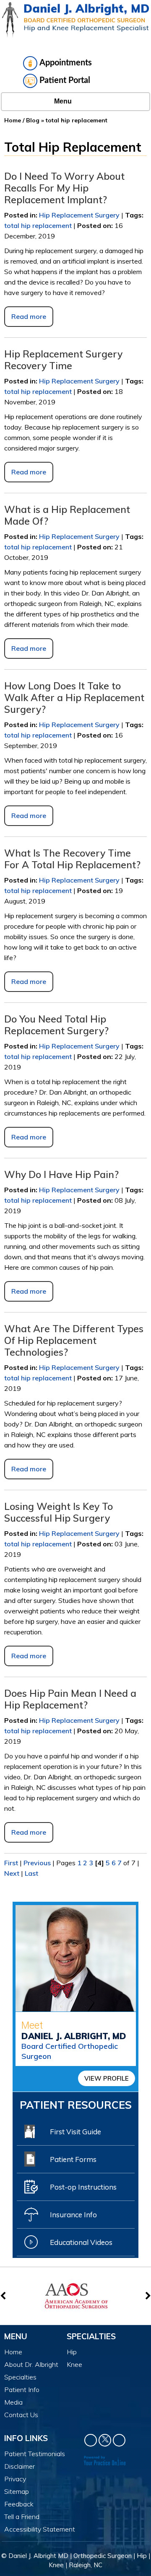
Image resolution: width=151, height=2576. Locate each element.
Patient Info (22, 2390)
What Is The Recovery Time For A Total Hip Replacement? (72, 859)
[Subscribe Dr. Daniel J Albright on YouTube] (119, 2440)
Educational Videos (81, 2242)
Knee (74, 2364)
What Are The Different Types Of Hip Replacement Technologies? (74, 1340)
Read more (29, 316)
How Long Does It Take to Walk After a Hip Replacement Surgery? (74, 698)
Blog (33, 120)
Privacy (15, 2479)
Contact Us (21, 2415)
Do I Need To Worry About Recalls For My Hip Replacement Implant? (64, 188)
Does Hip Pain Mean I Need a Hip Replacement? (70, 1699)
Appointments (66, 63)
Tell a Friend (22, 2516)
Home (13, 120)
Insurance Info (73, 2215)
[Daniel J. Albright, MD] (75, 20)
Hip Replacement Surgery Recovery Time (63, 360)
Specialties (20, 2377)
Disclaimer (20, 2466)
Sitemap (17, 2491)
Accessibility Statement (40, 2529)
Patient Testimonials (35, 2454)
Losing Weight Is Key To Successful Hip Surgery (59, 1512)
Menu (63, 101)
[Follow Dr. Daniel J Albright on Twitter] (105, 2440)
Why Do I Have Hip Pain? (61, 1174)
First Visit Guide (75, 2132)
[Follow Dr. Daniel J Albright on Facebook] (91, 2440)
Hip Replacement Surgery (79, 215)
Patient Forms (73, 2159)
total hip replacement (38, 225)
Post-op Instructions (83, 2187)
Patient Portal (65, 80)
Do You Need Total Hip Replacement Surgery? (56, 1025)
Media (13, 2402)
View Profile (107, 2078)
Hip (72, 2352)
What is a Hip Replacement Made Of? (67, 515)
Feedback (19, 2504)
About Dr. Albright (31, 2364)
